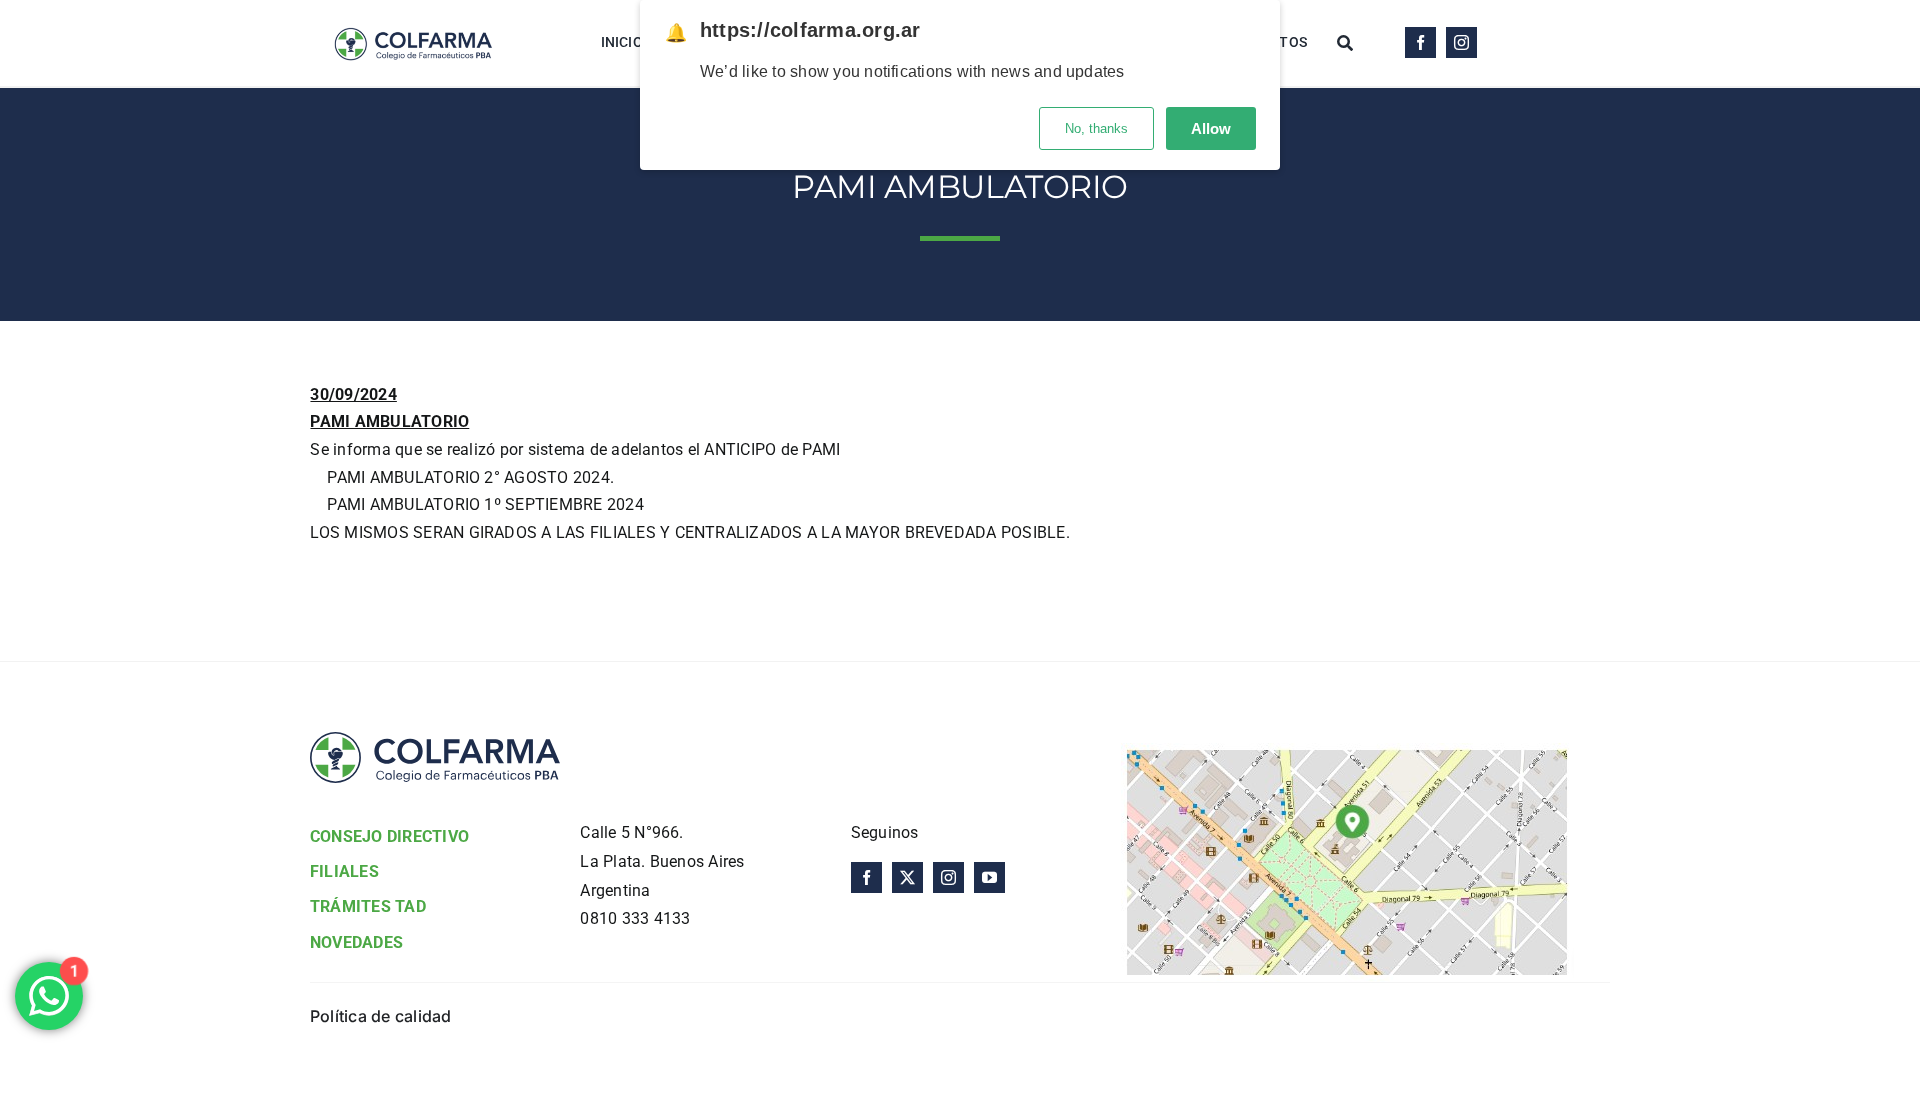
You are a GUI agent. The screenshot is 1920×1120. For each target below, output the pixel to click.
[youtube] (989, 877)
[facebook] (1420, 42)
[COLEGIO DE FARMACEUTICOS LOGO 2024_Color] (412, 17)
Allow (1211, 128)
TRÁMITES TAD (368, 906)
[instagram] (1461, 42)
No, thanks (1096, 128)
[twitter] (907, 877)
